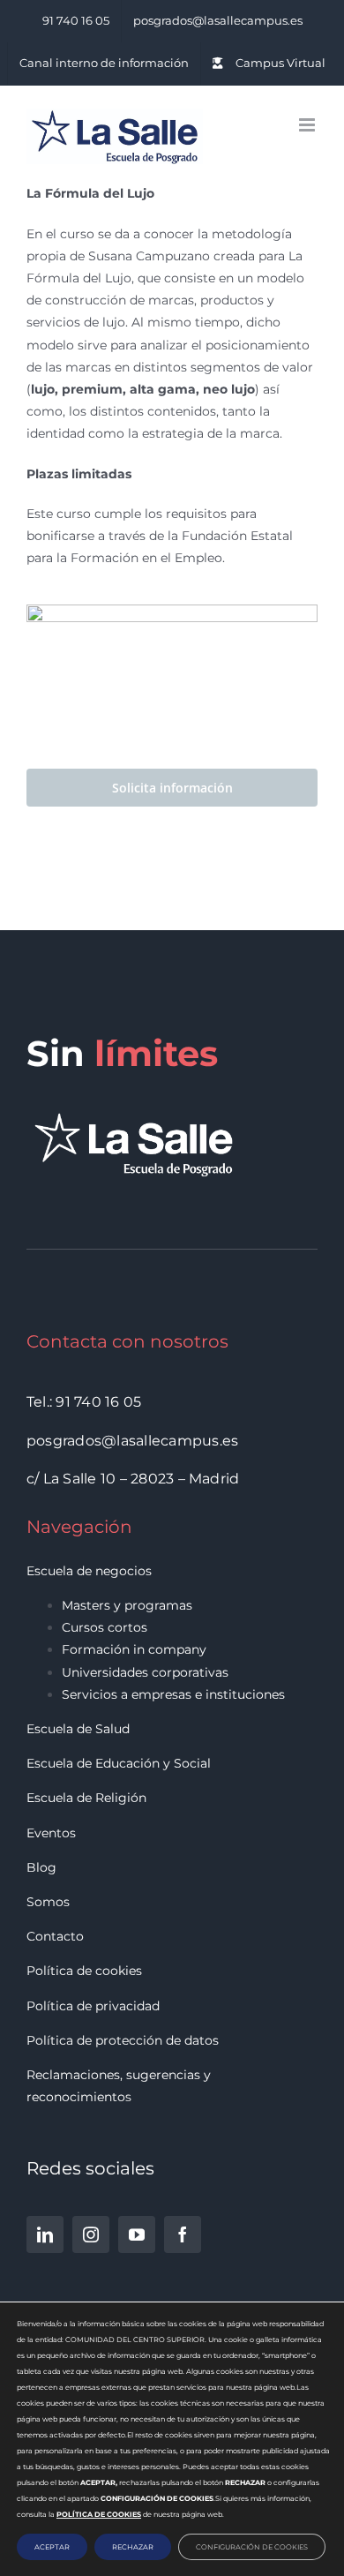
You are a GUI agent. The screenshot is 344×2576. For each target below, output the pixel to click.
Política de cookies (84, 1971)
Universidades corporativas (145, 1672)
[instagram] (91, 2234)
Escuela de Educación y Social (119, 1763)
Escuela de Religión (86, 1798)
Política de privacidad (93, 2006)
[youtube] (137, 2234)
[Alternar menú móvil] (308, 125)
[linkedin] (45, 2234)
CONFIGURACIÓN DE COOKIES (252, 2547)
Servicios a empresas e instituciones (173, 1694)
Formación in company (134, 1649)
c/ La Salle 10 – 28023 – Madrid (133, 1479)
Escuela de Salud (78, 1729)
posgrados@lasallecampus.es (132, 1441)
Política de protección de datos (123, 2040)
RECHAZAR (133, 2547)
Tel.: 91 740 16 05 (84, 1402)
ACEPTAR (52, 2547)
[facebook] (183, 2234)
